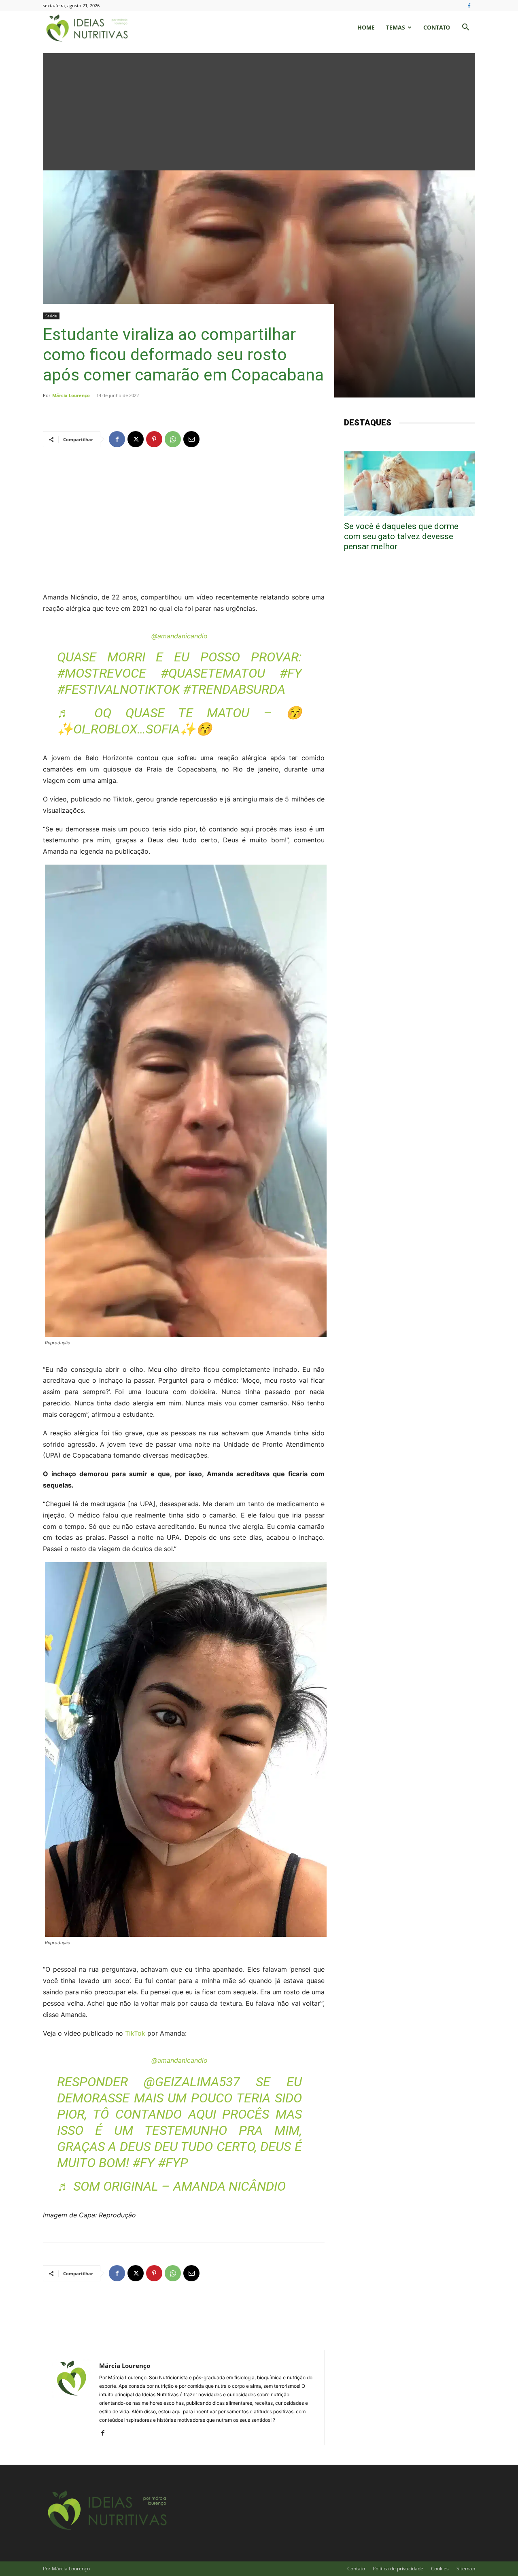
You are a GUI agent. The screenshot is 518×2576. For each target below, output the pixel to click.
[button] (465, 28)
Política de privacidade (398, 2569)
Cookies (440, 2569)
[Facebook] (469, 6)
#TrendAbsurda (234, 689)
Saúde (51, 316)
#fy (291, 673)
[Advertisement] (259, 110)
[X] (136, 439)
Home (366, 27)
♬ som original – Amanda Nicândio (171, 2186)
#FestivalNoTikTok (118, 689)
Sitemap (466, 2569)
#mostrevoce (102, 673)
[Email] (191, 439)
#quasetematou (213, 673)
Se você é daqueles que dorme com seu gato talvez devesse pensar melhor (401, 536)
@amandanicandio (179, 636)
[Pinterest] (154, 439)
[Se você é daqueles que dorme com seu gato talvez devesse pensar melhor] (410, 484)
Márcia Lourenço (71, 395)
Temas (396, 27)
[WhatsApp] (173, 439)
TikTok (135, 2033)
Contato (437, 27)
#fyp (173, 2163)
